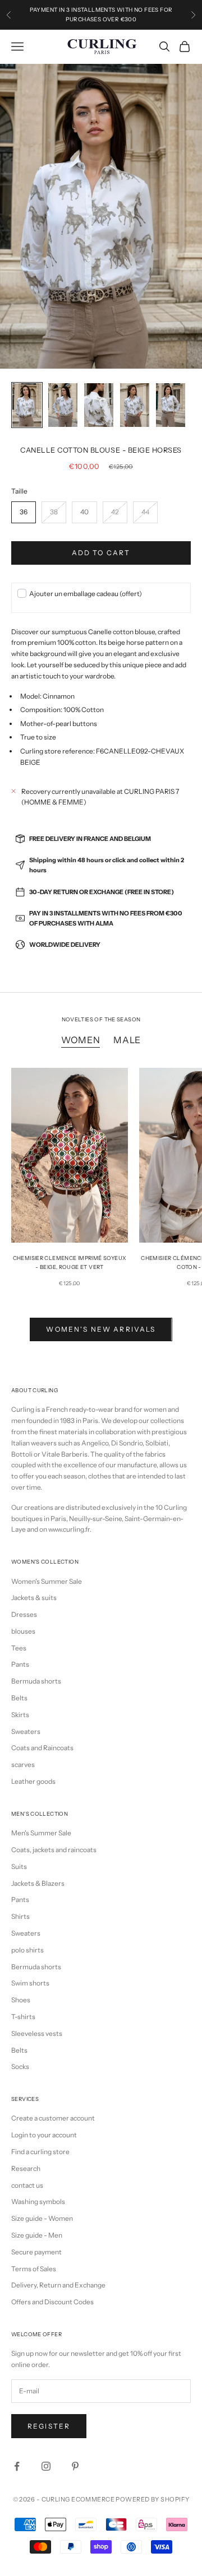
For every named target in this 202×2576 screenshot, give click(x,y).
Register (49, 2426)
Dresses (24, 1614)
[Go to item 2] (63, 405)
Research (26, 2168)
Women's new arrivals (101, 1329)
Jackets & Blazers (38, 1883)
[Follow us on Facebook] (17, 2466)
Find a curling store (40, 2152)
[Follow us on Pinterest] (75, 2466)
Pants (20, 1664)
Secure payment (36, 2252)
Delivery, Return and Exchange (58, 2285)
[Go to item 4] (135, 405)
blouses (23, 1631)
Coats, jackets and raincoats (54, 1850)
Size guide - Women (42, 2218)
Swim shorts (30, 1983)
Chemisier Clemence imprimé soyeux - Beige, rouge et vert (70, 1263)
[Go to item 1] (27, 405)
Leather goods (33, 1781)
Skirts (20, 1715)
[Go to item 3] (99, 405)
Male (127, 1040)
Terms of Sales (34, 2269)
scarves (23, 1764)
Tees (19, 1648)
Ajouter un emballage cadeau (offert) (86, 594)
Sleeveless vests (37, 2033)
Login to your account (44, 2135)
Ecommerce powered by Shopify (130, 2499)
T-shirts (23, 2017)
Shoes (21, 2000)
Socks (20, 2066)
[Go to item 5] (171, 405)
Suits (19, 1866)
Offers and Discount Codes (52, 2302)
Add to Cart (101, 553)
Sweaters (26, 1731)
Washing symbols (38, 2201)
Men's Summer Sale (41, 1833)
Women (81, 1040)
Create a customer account (53, 2118)
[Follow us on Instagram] (46, 2466)
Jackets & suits (34, 1598)
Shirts (20, 1916)
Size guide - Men (37, 2235)
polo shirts (27, 1950)
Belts (19, 1698)
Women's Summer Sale (47, 1581)
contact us (27, 2185)
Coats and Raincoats (42, 1748)
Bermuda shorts (36, 1681)
